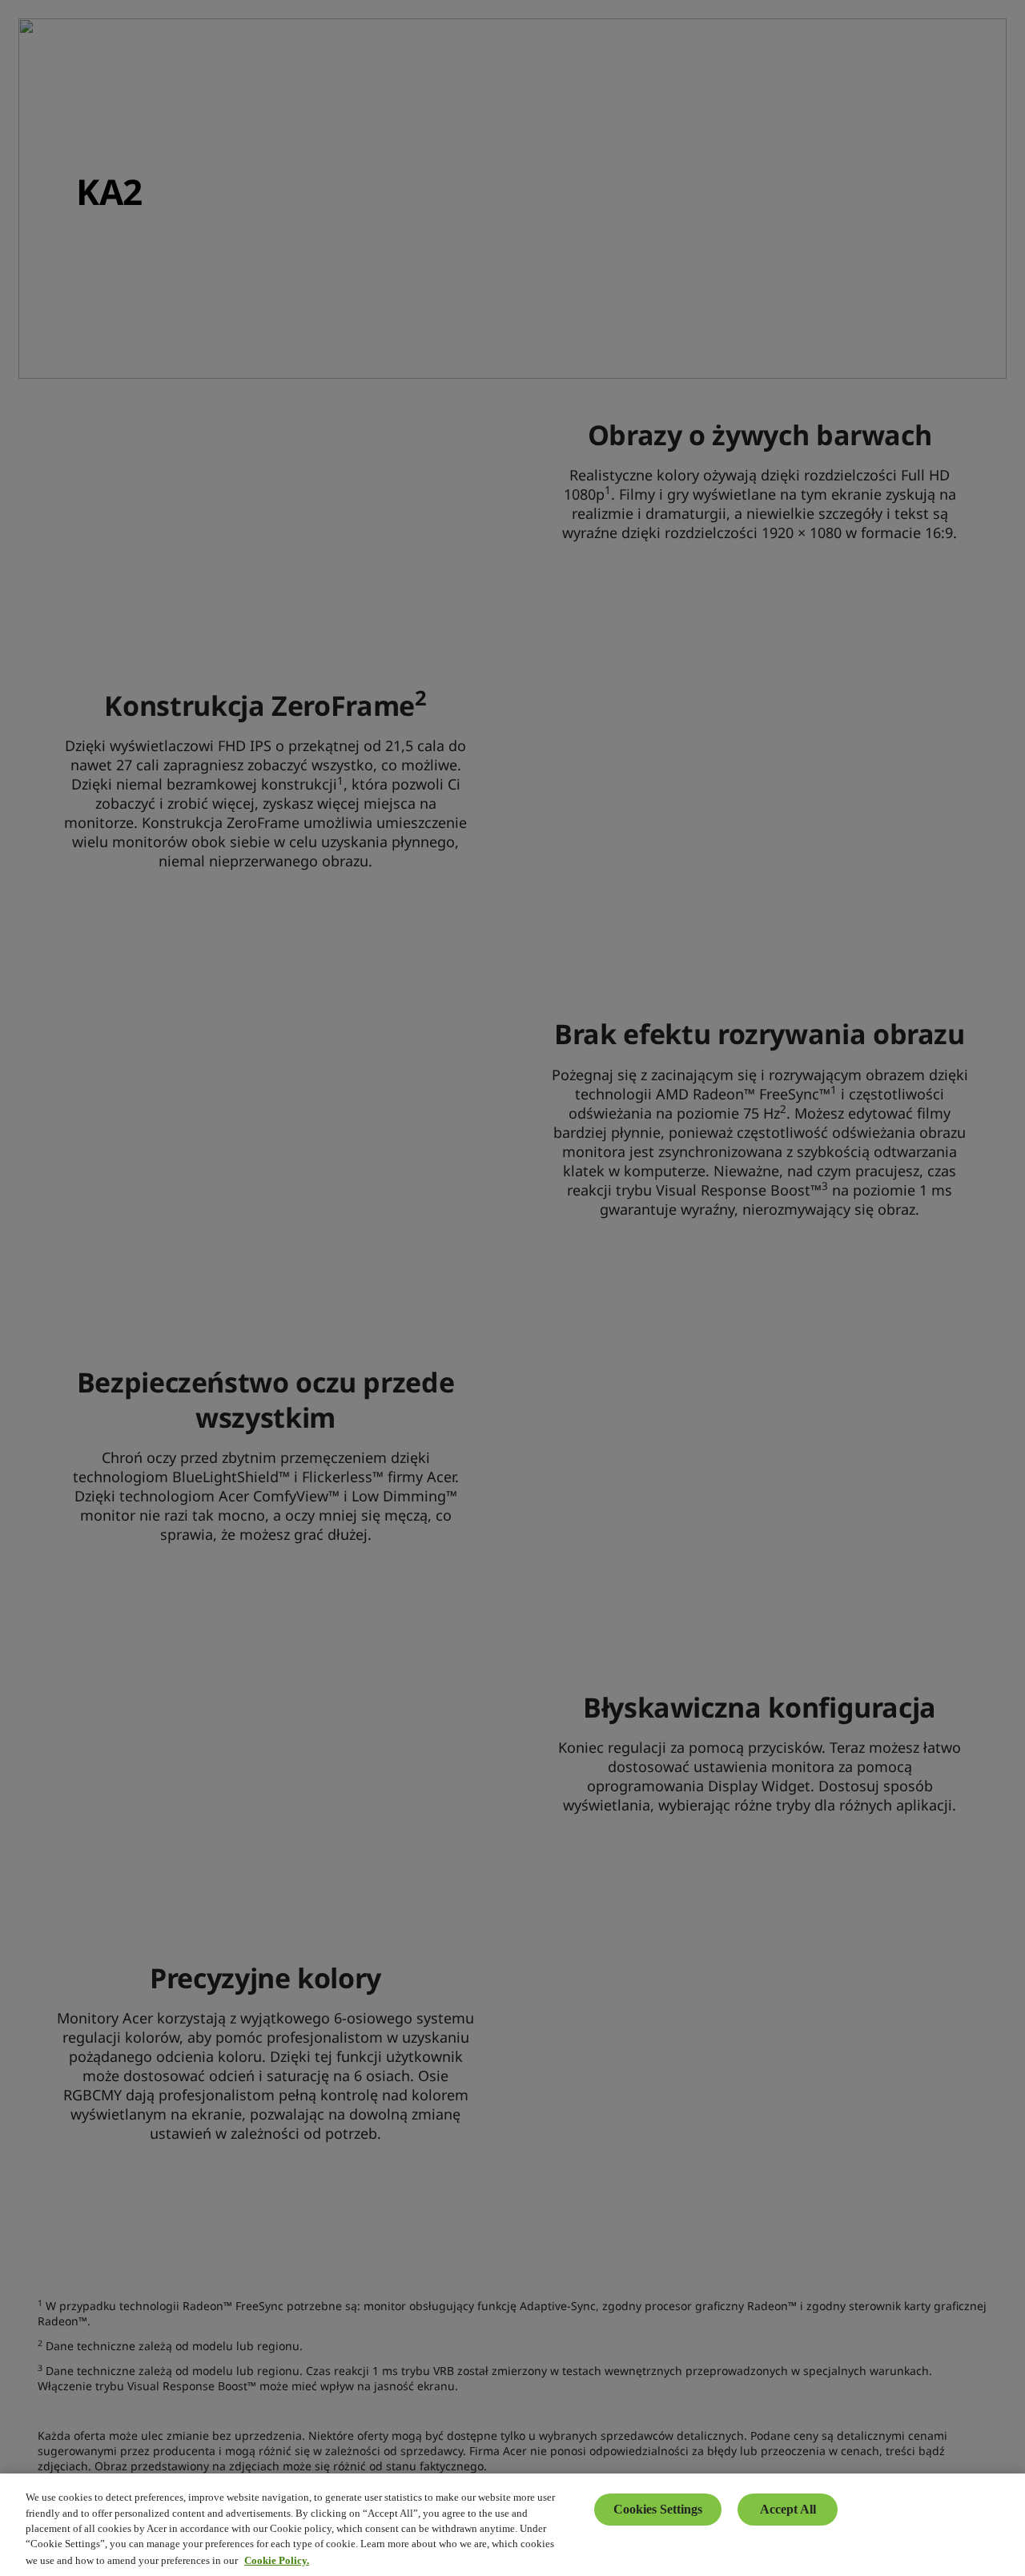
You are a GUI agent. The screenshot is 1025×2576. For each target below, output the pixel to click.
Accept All (788, 2509)
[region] (512, 2525)
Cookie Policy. (277, 2560)
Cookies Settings (658, 2509)
